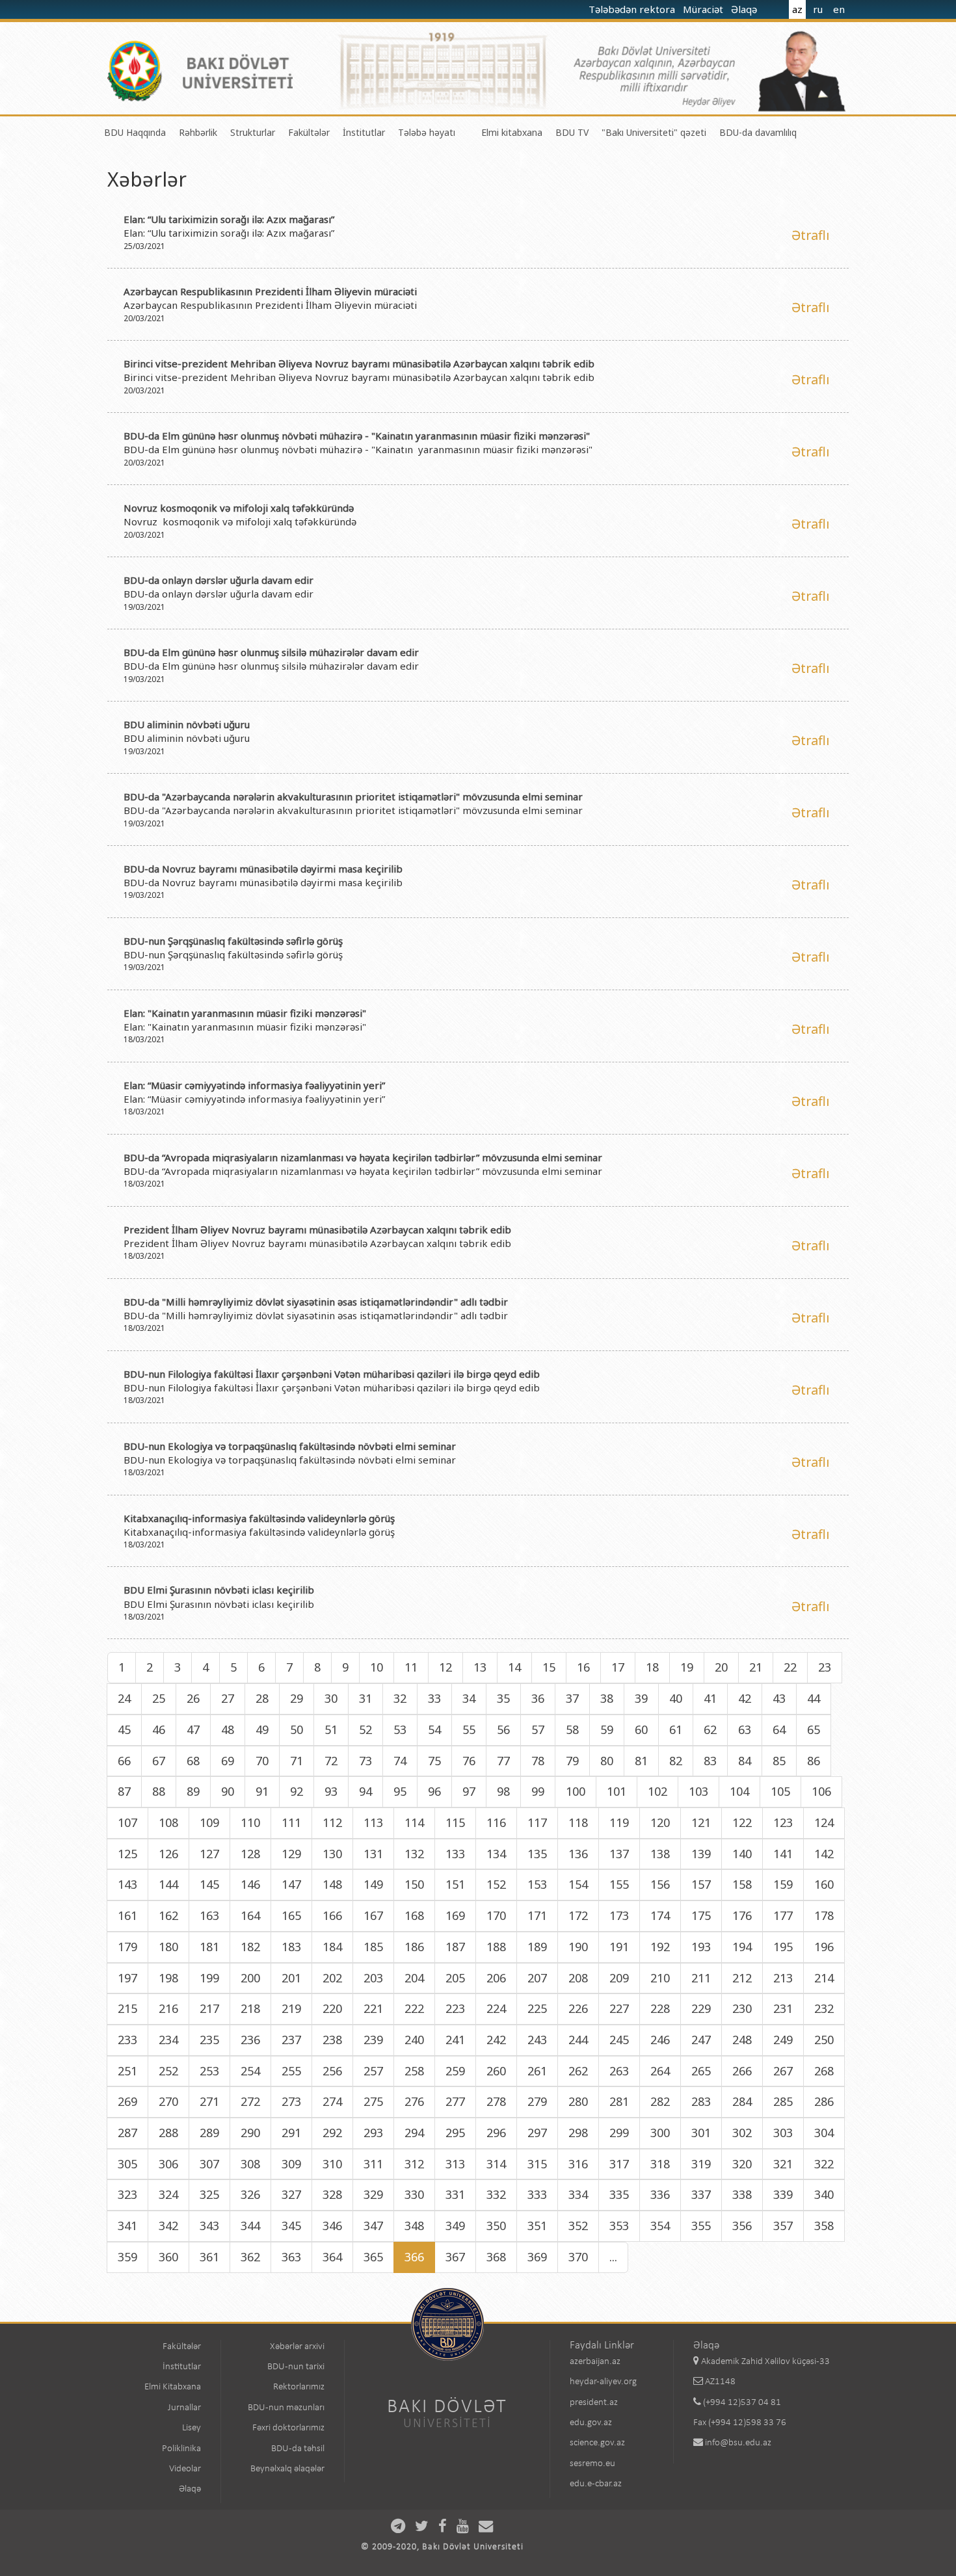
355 (701, 2226)
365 (373, 2257)
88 (159, 1791)
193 (701, 1947)
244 (578, 2040)
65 (814, 1729)
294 (414, 2133)
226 (578, 2008)
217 (209, 2008)
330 (414, 2194)
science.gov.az (597, 2443)
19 (687, 1667)
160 (824, 1884)
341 (127, 2226)
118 (578, 1822)
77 (503, 1761)
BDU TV (572, 132)
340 (824, 2194)
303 (783, 2133)
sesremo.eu (592, 2464)
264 (660, 2071)
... (613, 2257)
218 (250, 2008)
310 (332, 2164)
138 (660, 1854)
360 (168, 2257)
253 (209, 2071)
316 (578, 2164)
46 (159, 1729)
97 (469, 1791)
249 (783, 2040)
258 (414, 2071)
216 (168, 2008)
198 (168, 1978)
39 (641, 1698)
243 (537, 2040)
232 (824, 2008)
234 (168, 2040)
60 (641, 1729)
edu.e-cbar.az (596, 2484)
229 (701, 2008)
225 (537, 2008)
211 (701, 1978)
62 (710, 1729)
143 (127, 1884)
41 (710, 1698)
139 (701, 1854)
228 (660, 2008)
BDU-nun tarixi (296, 2367)
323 (127, 2194)
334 (578, 2194)
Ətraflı (810, 235)
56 (503, 1729)
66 (124, 1761)
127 (209, 1854)
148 (332, 1884)
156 (660, 1884)
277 (455, 2101)
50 (297, 1729)
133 (455, 1854)
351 (537, 2226)
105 (780, 1791)
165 (291, 1915)
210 (660, 1978)
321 (783, 2164)
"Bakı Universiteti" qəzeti (654, 132)
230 (742, 2008)
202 (332, 1978)
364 (332, 2257)
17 (618, 1667)
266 (742, 2071)
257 (373, 2071)
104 (739, 1791)
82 (676, 1761)
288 (168, 2133)
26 (193, 1698)
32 (400, 1698)
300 (660, 2133)
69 (228, 1761)
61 (676, 1729)
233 (127, 2040)
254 (250, 2071)
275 (373, 2101)
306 (168, 2164)
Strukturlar (253, 132)
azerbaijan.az (595, 2362)
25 (159, 1698)
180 (168, 1947)
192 (660, 1947)
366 (414, 2257)
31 (365, 1698)
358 (824, 2226)
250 (824, 2040)
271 (209, 2101)
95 (400, 1791)
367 (455, 2257)
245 (619, 2040)
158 (742, 1884)
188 (496, 1947)
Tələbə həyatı (427, 132)
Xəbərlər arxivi (297, 2347)
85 (779, 1761)
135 (537, 1854)
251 (127, 2071)
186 (414, 1947)
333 (537, 2194)
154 (578, 1884)
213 (783, 1978)
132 (414, 1854)
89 (193, 1791)
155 (619, 1884)
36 (538, 1698)
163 (209, 1915)
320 (742, 2164)
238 (332, 2040)
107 (127, 1822)
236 (250, 2040)
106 (821, 1791)
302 (742, 2133)
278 (496, 2101)
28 (262, 1698)
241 (455, 2040)
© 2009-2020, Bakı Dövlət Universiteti (442, 2547)
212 (742, 1978)
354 (660, 2226)
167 (373, 1915)
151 (455, 1884)
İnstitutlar (364, 132)
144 (168, 1884)
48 (228, 1729)
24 (124, 1698)
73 (365, 1761)
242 (496, 2040)
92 (297, 1791)
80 (607, 1761)
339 (783, 2194)
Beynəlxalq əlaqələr (287, 2469)
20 (721, 1667)
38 (607, 1698)
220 (332, 2008)
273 (291, 2101)
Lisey (192, 2428)
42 (745, 1698)
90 (228, 1791)
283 (701, 2101)
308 (250, 2164)
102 (657, 1791)
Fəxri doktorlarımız (288, 2428)
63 (745, 1729)
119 (619, 1822)
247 (701, 2040)
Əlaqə (745, 9)
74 (400, 1761)
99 (538, 1791)
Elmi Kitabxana (173, 2387)
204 (414, 1978)
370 (578, 2257)
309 (291, 2164)
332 (496, 2194)
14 (514, 1667)
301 (701, 2133)
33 (434, 1698)
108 (168, 1822)
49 (262, 1729)
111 (291, 1822)
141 (783, 1854)
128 (250, 1854)
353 (619, 2226)
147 (291, 1884)
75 (434, 1761)
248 (742, 2040)
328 (332, 2194)
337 (701, 2194)
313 (455, 2164)
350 (496, 2226)
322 (824, 2164)
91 (262, 1791)
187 (455, 1947)
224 (496, 2008)
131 (373, 1854)
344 (250, 2226)
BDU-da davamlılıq (758, 132)
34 (469, 1698)
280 (578, 2101)
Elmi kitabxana (512, 132)
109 (209, 1822)
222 (414, 2008)
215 (127, 2008)
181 (209, 1947)
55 (469, 1729)
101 (617, 1791)
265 (701, 2071)
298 (578, 2133)
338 (742, 2194)
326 (250, 2194)
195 (783, 1947)
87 (124, 1791)
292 (332, 2133)
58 (572, 1729)
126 (168, 1854)
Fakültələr (309, 132)
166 (332, 1915)
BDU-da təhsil (298, 2449)
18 (652, 1667)
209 (619, 1978)
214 (824, 1978)
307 (209, 2164)
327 (291, 2194)
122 (742, 1822)
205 (455, 1978)
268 (824, 2071)
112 (332, 1822)
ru (818, 9)
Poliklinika (181, 2449)
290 (250, 2133)
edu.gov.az (591, 2423)
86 (814, 1761)
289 (209, 2133)
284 (742, 2101)
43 (779, 1698)
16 (583, 1667)
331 (455, 2194)
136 (578, 1854)
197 (127, 1978)
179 (127, 1947)
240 (414, 2040)
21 (756, 1667)
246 (660, 2040)
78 (538, 1761)
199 (209, 1978)
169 (455, 1915)
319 (701, 2164)
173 (619, 1915)
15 (549, 1667)
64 (779, 1729)
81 (641, 1761)
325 (209, 2194)
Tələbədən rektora (633, 9)
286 (824, 2101)
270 (168, 2101)
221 (373, 2008)
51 (331, 1729)
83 (710, 1761)
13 (480, 1667)
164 (250, 1915)
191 (619, 1947)
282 (660, 2101)
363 (291, 2257)
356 (742, 2226)
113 (373, 1822)
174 (660, 1915)
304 (824, 2133)
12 (445, 1667)
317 (619, 2164)
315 (537, 2164)
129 (291, 1854)
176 (742, 1915)
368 (496, 2257)
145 (209, 1884)
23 (825, 1667)
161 (127, 1915)
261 (537, 2071)
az (797, 9)
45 (124, 1729)
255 (291, 2071)
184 (332, 1947)
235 (209, 2040)
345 (291, 2226)
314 (496, 2164)
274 (332, 2101)
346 (332, 2226)
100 (576, 1791)
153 (537, 1884)
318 (660, 2164)
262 (578, 2071)
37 (572, 1698)
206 (496, 1978)
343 (209, 2226)
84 (745, 1761)
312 (414, 2164)
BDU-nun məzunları (286, 2408)
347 (373, 2226)
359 (127, 2257)
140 (742, 1854)
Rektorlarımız (299, 2387)
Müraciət (704, 9)
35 (503, 1698)
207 (537, 1978)
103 (698, 1791)
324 (168, 2194)
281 (619, 2101)
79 (572, 1761)
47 (193, 1729)
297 (537, 2133)
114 (414, 1822)
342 (168, 2226)
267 (783, 2071)
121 (701, 1822)
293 (373, 2133)
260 (496, 2071)
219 (291, 2008)
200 (250, 1978)
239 (373, 2040)
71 (297, 1761)
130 (332, 1854)
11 (411, 1667)
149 (373, 1884)
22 (790, 1667)
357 (783, 2226)
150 (414, 1884)
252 (168, 2071)
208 (578, 1978)
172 (578, 1915)
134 (496, 1854)
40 (676, 1698)
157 (701, 1884)
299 (619, 2133)
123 (783, 1822)
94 (365, 1791)
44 (814, 1698)
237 (291, 2040)
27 (228, 1698)
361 (209, 2257)
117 (537, 1822)
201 (291, 1978)
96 (434, 1791)
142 (824, 1854)
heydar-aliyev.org (603, 2382)
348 (414, 2226)
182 (250, 1947)
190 (578, 1947)
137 (619, 1854)
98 (503, 1791)
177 (783, 1915)
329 (373, 2194)
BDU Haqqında (135, 132)
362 (250, 2257)
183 (291, 1947)
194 (742, 1947)
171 (537, 1915)
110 (250, 1822)
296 (496, 2133)
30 (331, 1698)
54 (434, 1729)
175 (701, 1915)
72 (331, 1761)
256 (332, 2071)
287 (127, 2133)
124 (824, 1822)
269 (127, 2101)
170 (496, 1915)
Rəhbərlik (198, 132)
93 (331, 1791)
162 (168, 1915)
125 (127, 1854)
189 (537, 1947)
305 (127, 2164)
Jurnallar (184, 2408)
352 (578, 2226)
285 (783, 2101)
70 (262, 1761)
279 (537, 2101)
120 (660, 1822)
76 (469, 1761)
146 (250, 1884)
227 (619, 2008)
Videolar (185, 2469)
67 (159, 1761)
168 (414, 1915)
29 (297, 1698)
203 (373, 1978)
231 (783, 2008)
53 (400, 1729)
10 (377, 1667)
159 (783, 1884)
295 (455, 2133)
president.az (594, 2403)
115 (455, 1822)
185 (373, 1947)
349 (455, 2226)
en (839, 9)
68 (193, 1761)
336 (660, 2194)
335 (619, 2194)
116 (496, 1822)
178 (824, 1915)
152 (496, 1884)
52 (365, 1729)
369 (537, 2257)
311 (373, 2164)
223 (455, 2008)
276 (414, 2101)
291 (291, 2133)
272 (250, 2101)
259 (455, 2071)
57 (538, 1729)
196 (824, 1947)
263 (619, 2071)
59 (607, 1729)
